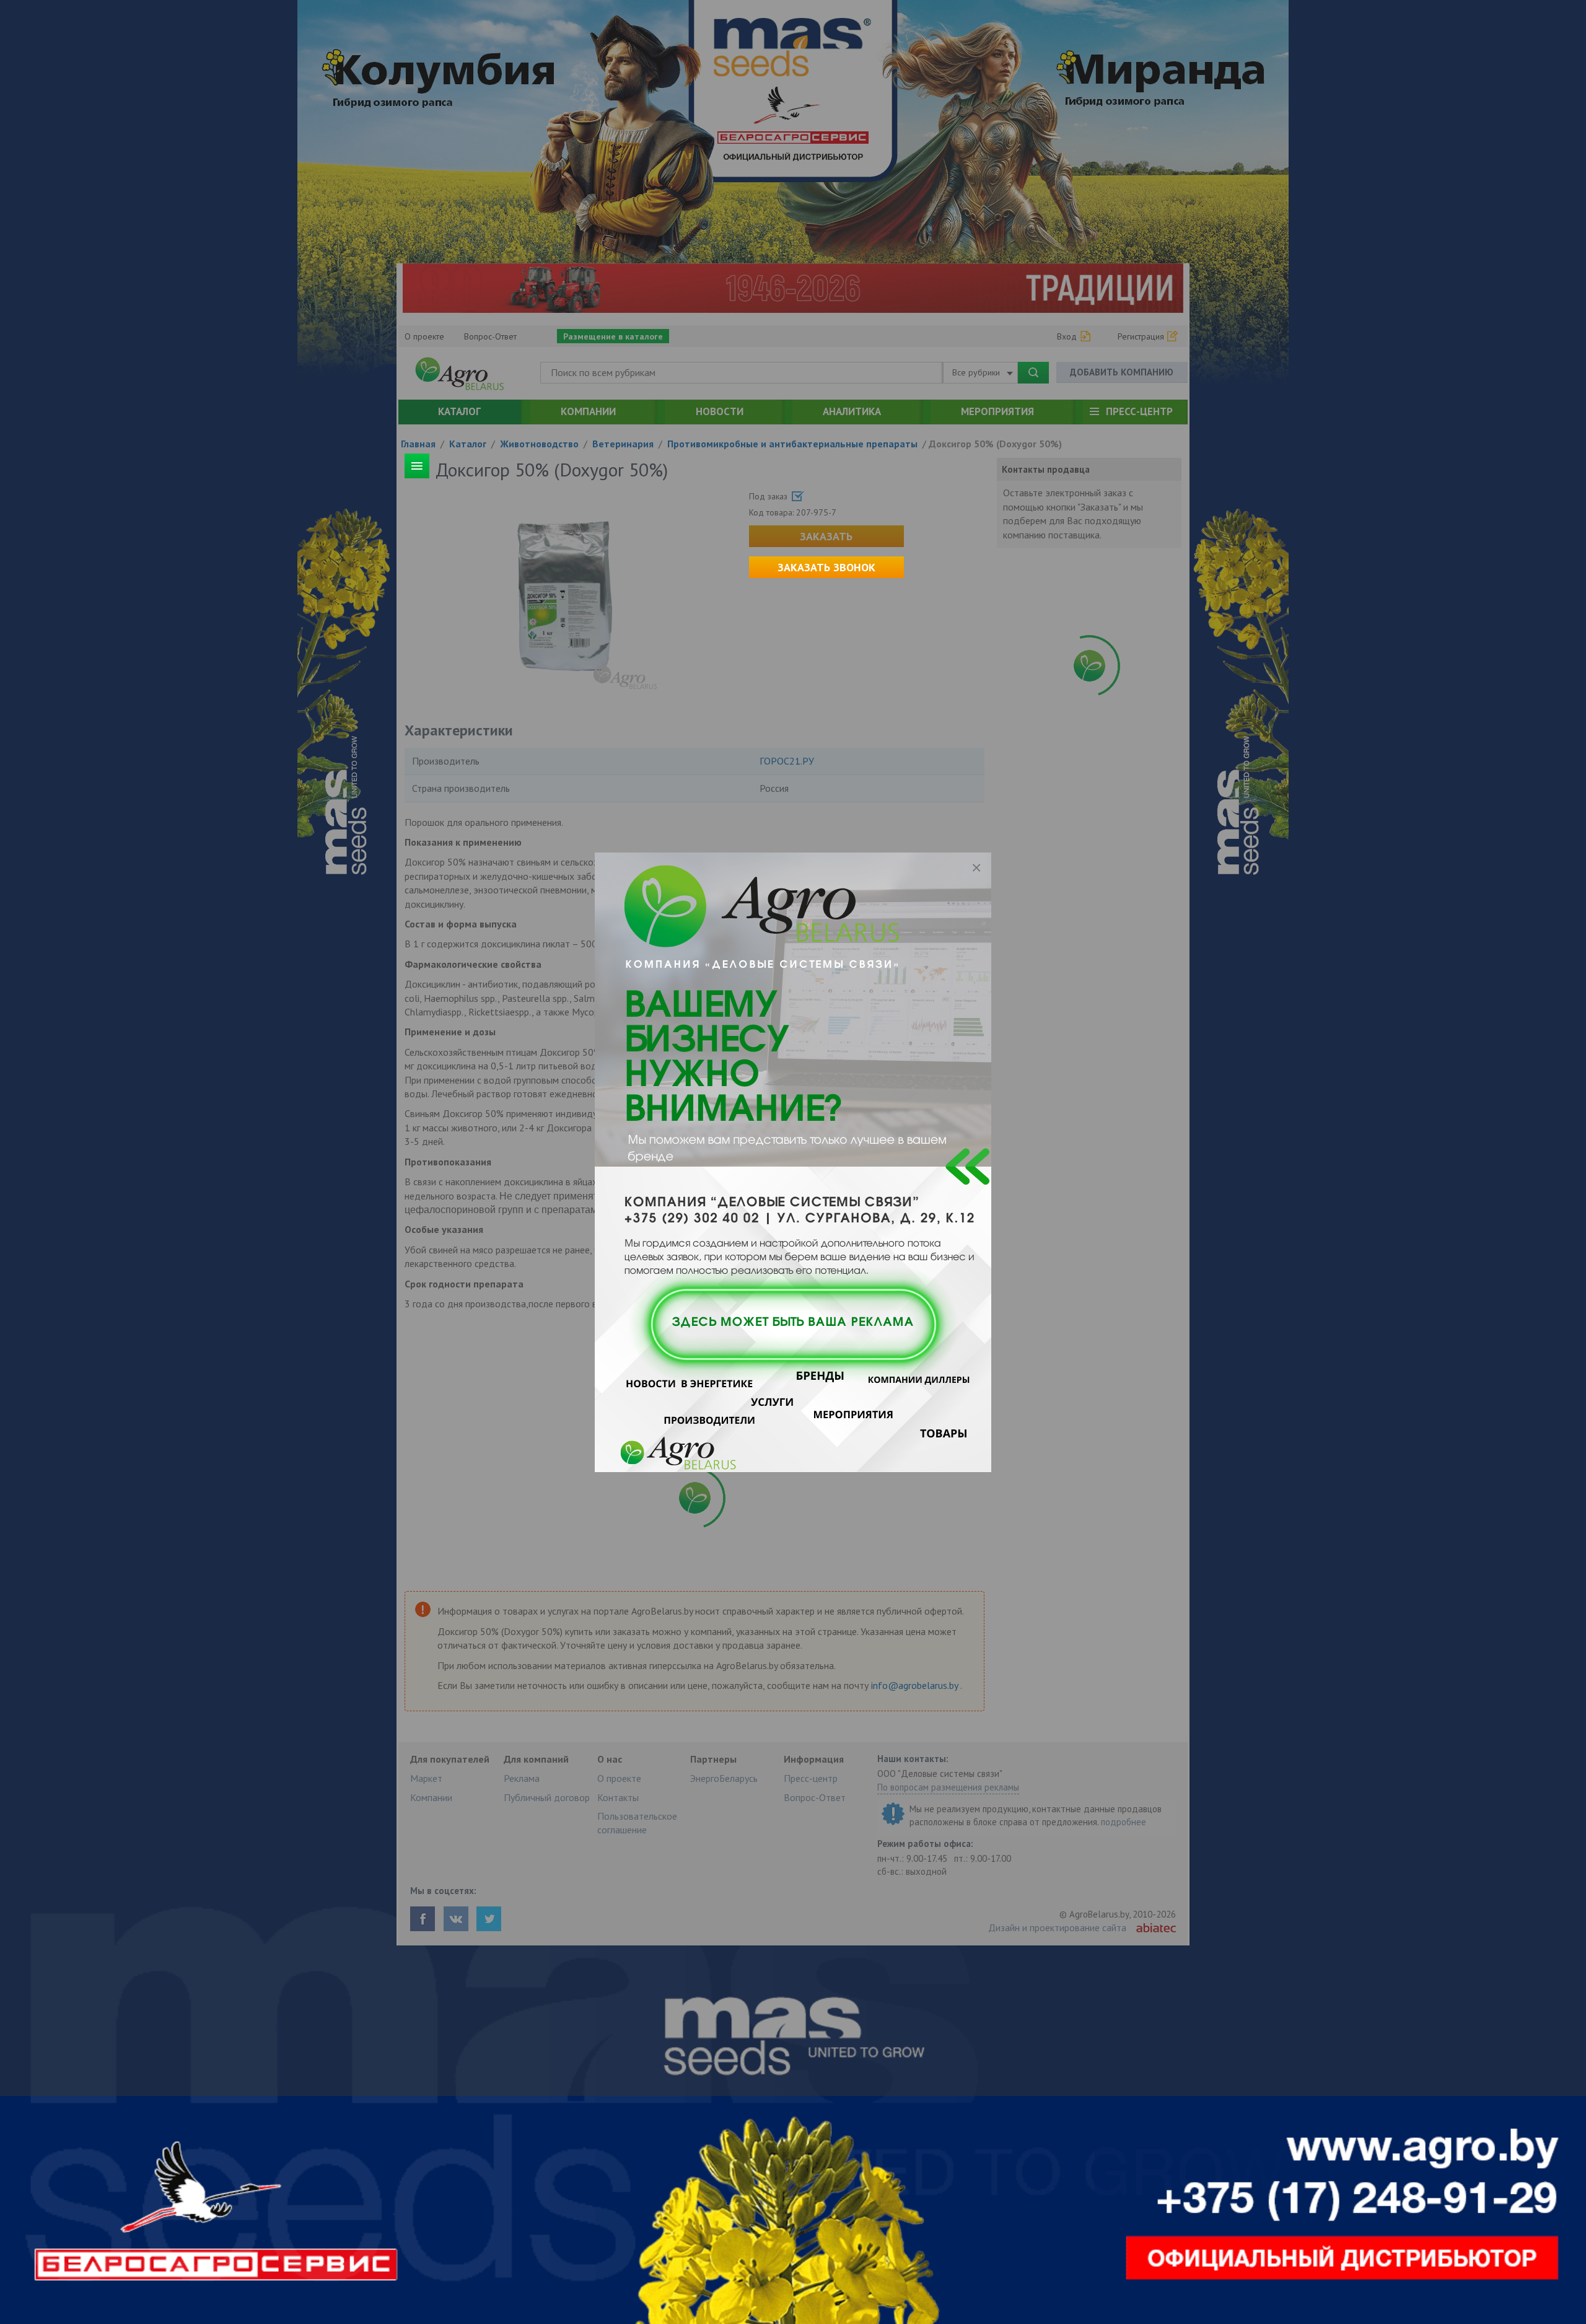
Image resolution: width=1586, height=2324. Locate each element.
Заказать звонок (826, 567)
